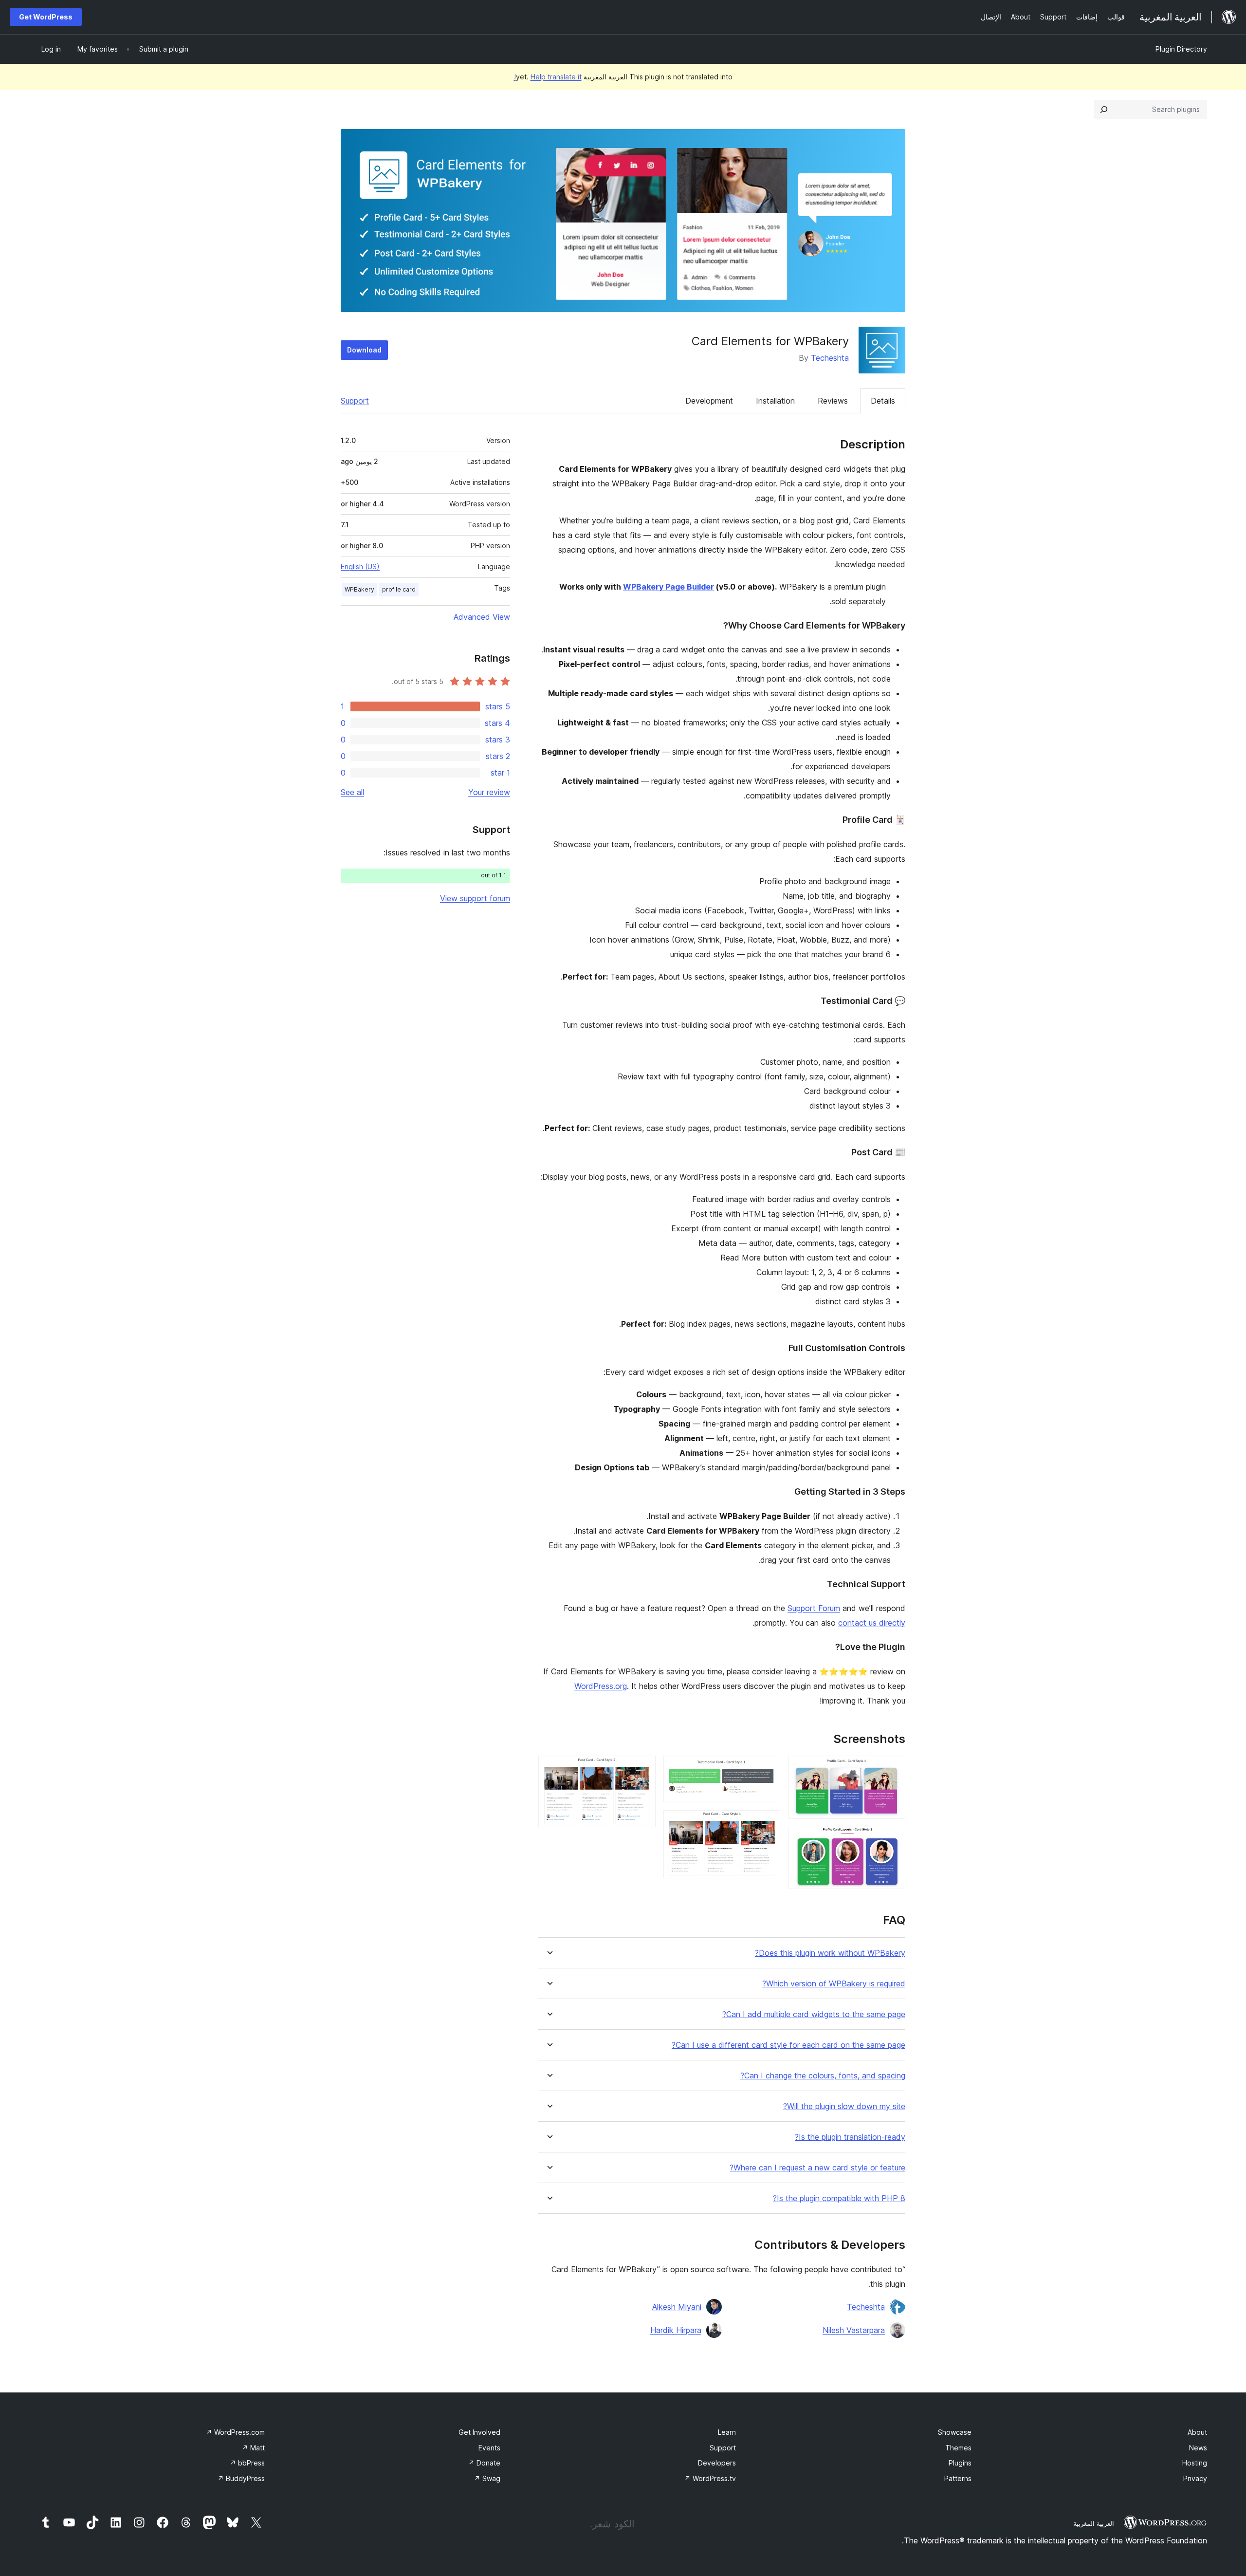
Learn (727, 2432)
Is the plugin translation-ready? (850, 2137)
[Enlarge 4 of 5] (767, 1823)
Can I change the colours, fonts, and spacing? (823, 2076)
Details (883, 401)
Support (355, 401)
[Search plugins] (1104, 110)
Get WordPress (46, 17)
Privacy (1195, 2478)
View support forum (475, 898)
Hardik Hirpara (676, 2330)
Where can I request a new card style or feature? (817, 2168)
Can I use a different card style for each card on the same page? (788, 2045)
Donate (484, 2463)
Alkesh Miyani (677, 2307)
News (1198, 2448)
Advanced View (482, 617)
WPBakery (359, 589)
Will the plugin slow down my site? (844, 2106)
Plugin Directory (1181, 49)
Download (364, 350)
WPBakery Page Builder (669, 587)
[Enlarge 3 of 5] (767, 1769)
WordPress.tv (710, 2478)
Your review (489, 792)
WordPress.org (601, 1686)
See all (352, 792)
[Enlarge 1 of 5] (892, 1769)
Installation (775, 401)
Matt (253, 2448)
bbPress (247, 2463)
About (1197, 2432)
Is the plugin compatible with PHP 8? (839, 2198)
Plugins (960, 2463)
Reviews (833, 401)
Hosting (1195, 2463)
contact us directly (872, 1623)
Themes (958, 2448)
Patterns (958, 2478)
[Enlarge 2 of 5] (892, 1840)
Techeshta (830, 358)
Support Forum (814, 1608)
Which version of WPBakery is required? (834, 1984)
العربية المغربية (1094, 2523)
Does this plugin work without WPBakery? (830, 1953)
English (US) (360, 566)
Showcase (955, 2432)
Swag (487, 2478)
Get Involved (479, 2432)
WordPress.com (235, 2432)
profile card (399, 589)
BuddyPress (241, 2478)
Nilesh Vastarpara (854, 2330)
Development (709, 401)
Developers (717, 2463)
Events (489, 2448)
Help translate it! (548, 77)
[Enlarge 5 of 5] (642, 1769)
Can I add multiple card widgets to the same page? (814, 2014)
